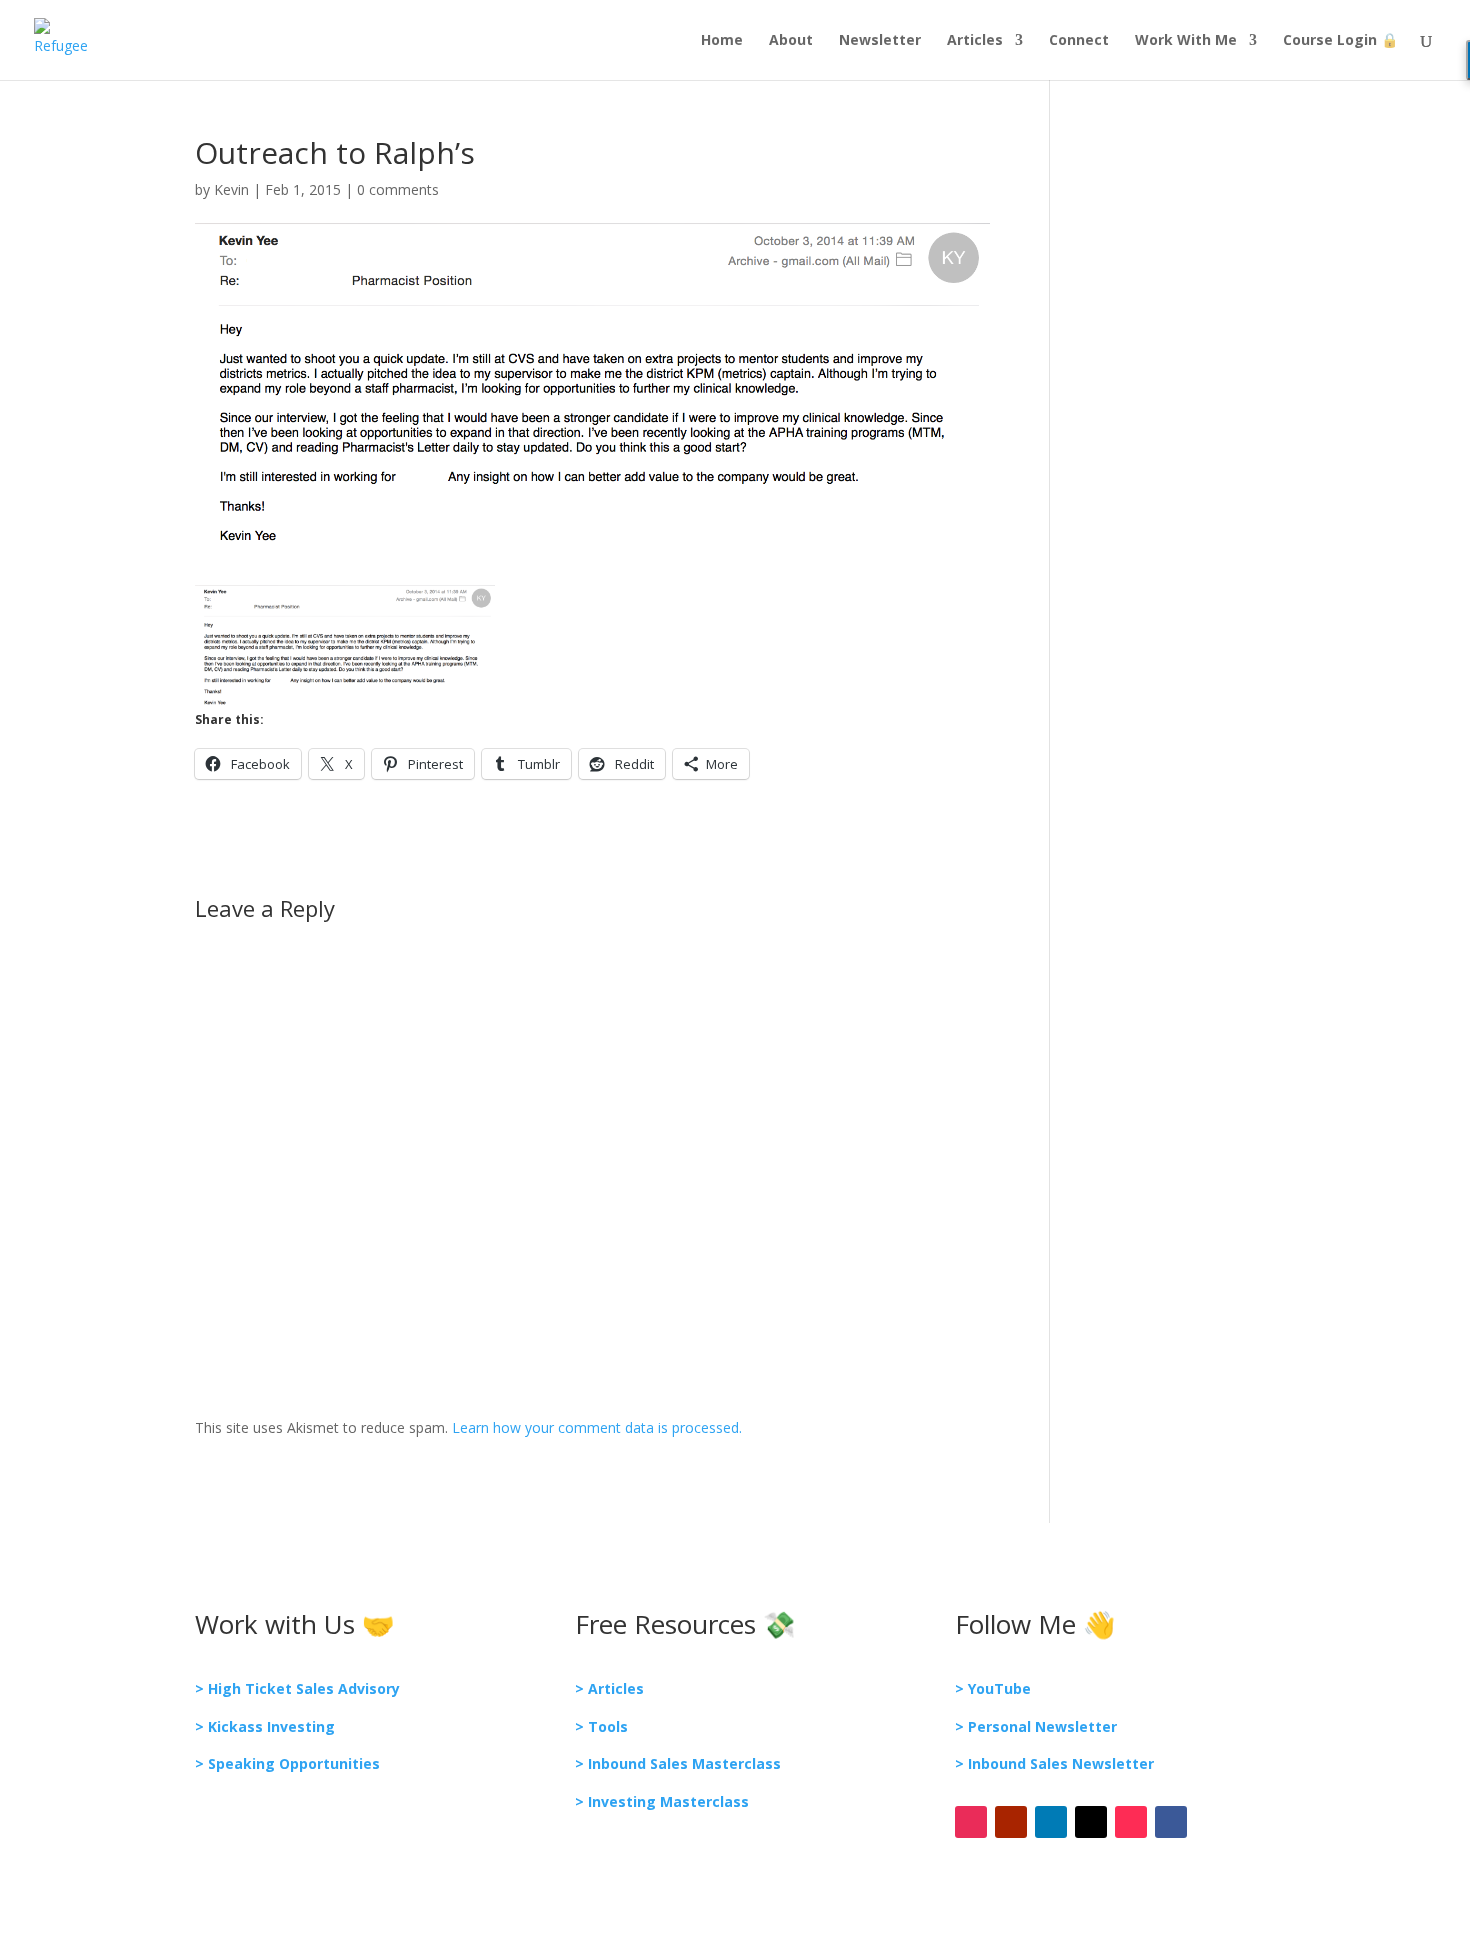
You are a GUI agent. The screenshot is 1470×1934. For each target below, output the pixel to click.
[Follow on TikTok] (1131, 1822)
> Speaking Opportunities (287, 1763)
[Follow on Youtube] (1011, 1822)
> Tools (601, 1726)
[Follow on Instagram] (971, 1822)
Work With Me (1186, 41)
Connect (1079, 41)
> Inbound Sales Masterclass (678, 1763)
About (791, 41)
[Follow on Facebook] (1171, 1822)
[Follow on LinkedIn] (1051, 1822)
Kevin (231, 189)
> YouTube (993, 1688)
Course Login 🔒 (1340, 41)
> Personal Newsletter (1036, 1726)
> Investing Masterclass (662, 1801)
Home (722, 41)
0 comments (398, 189)
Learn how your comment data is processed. (597, 1427)
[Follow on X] (1091, 1822)
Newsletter (880, 41)
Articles (975, 41)
